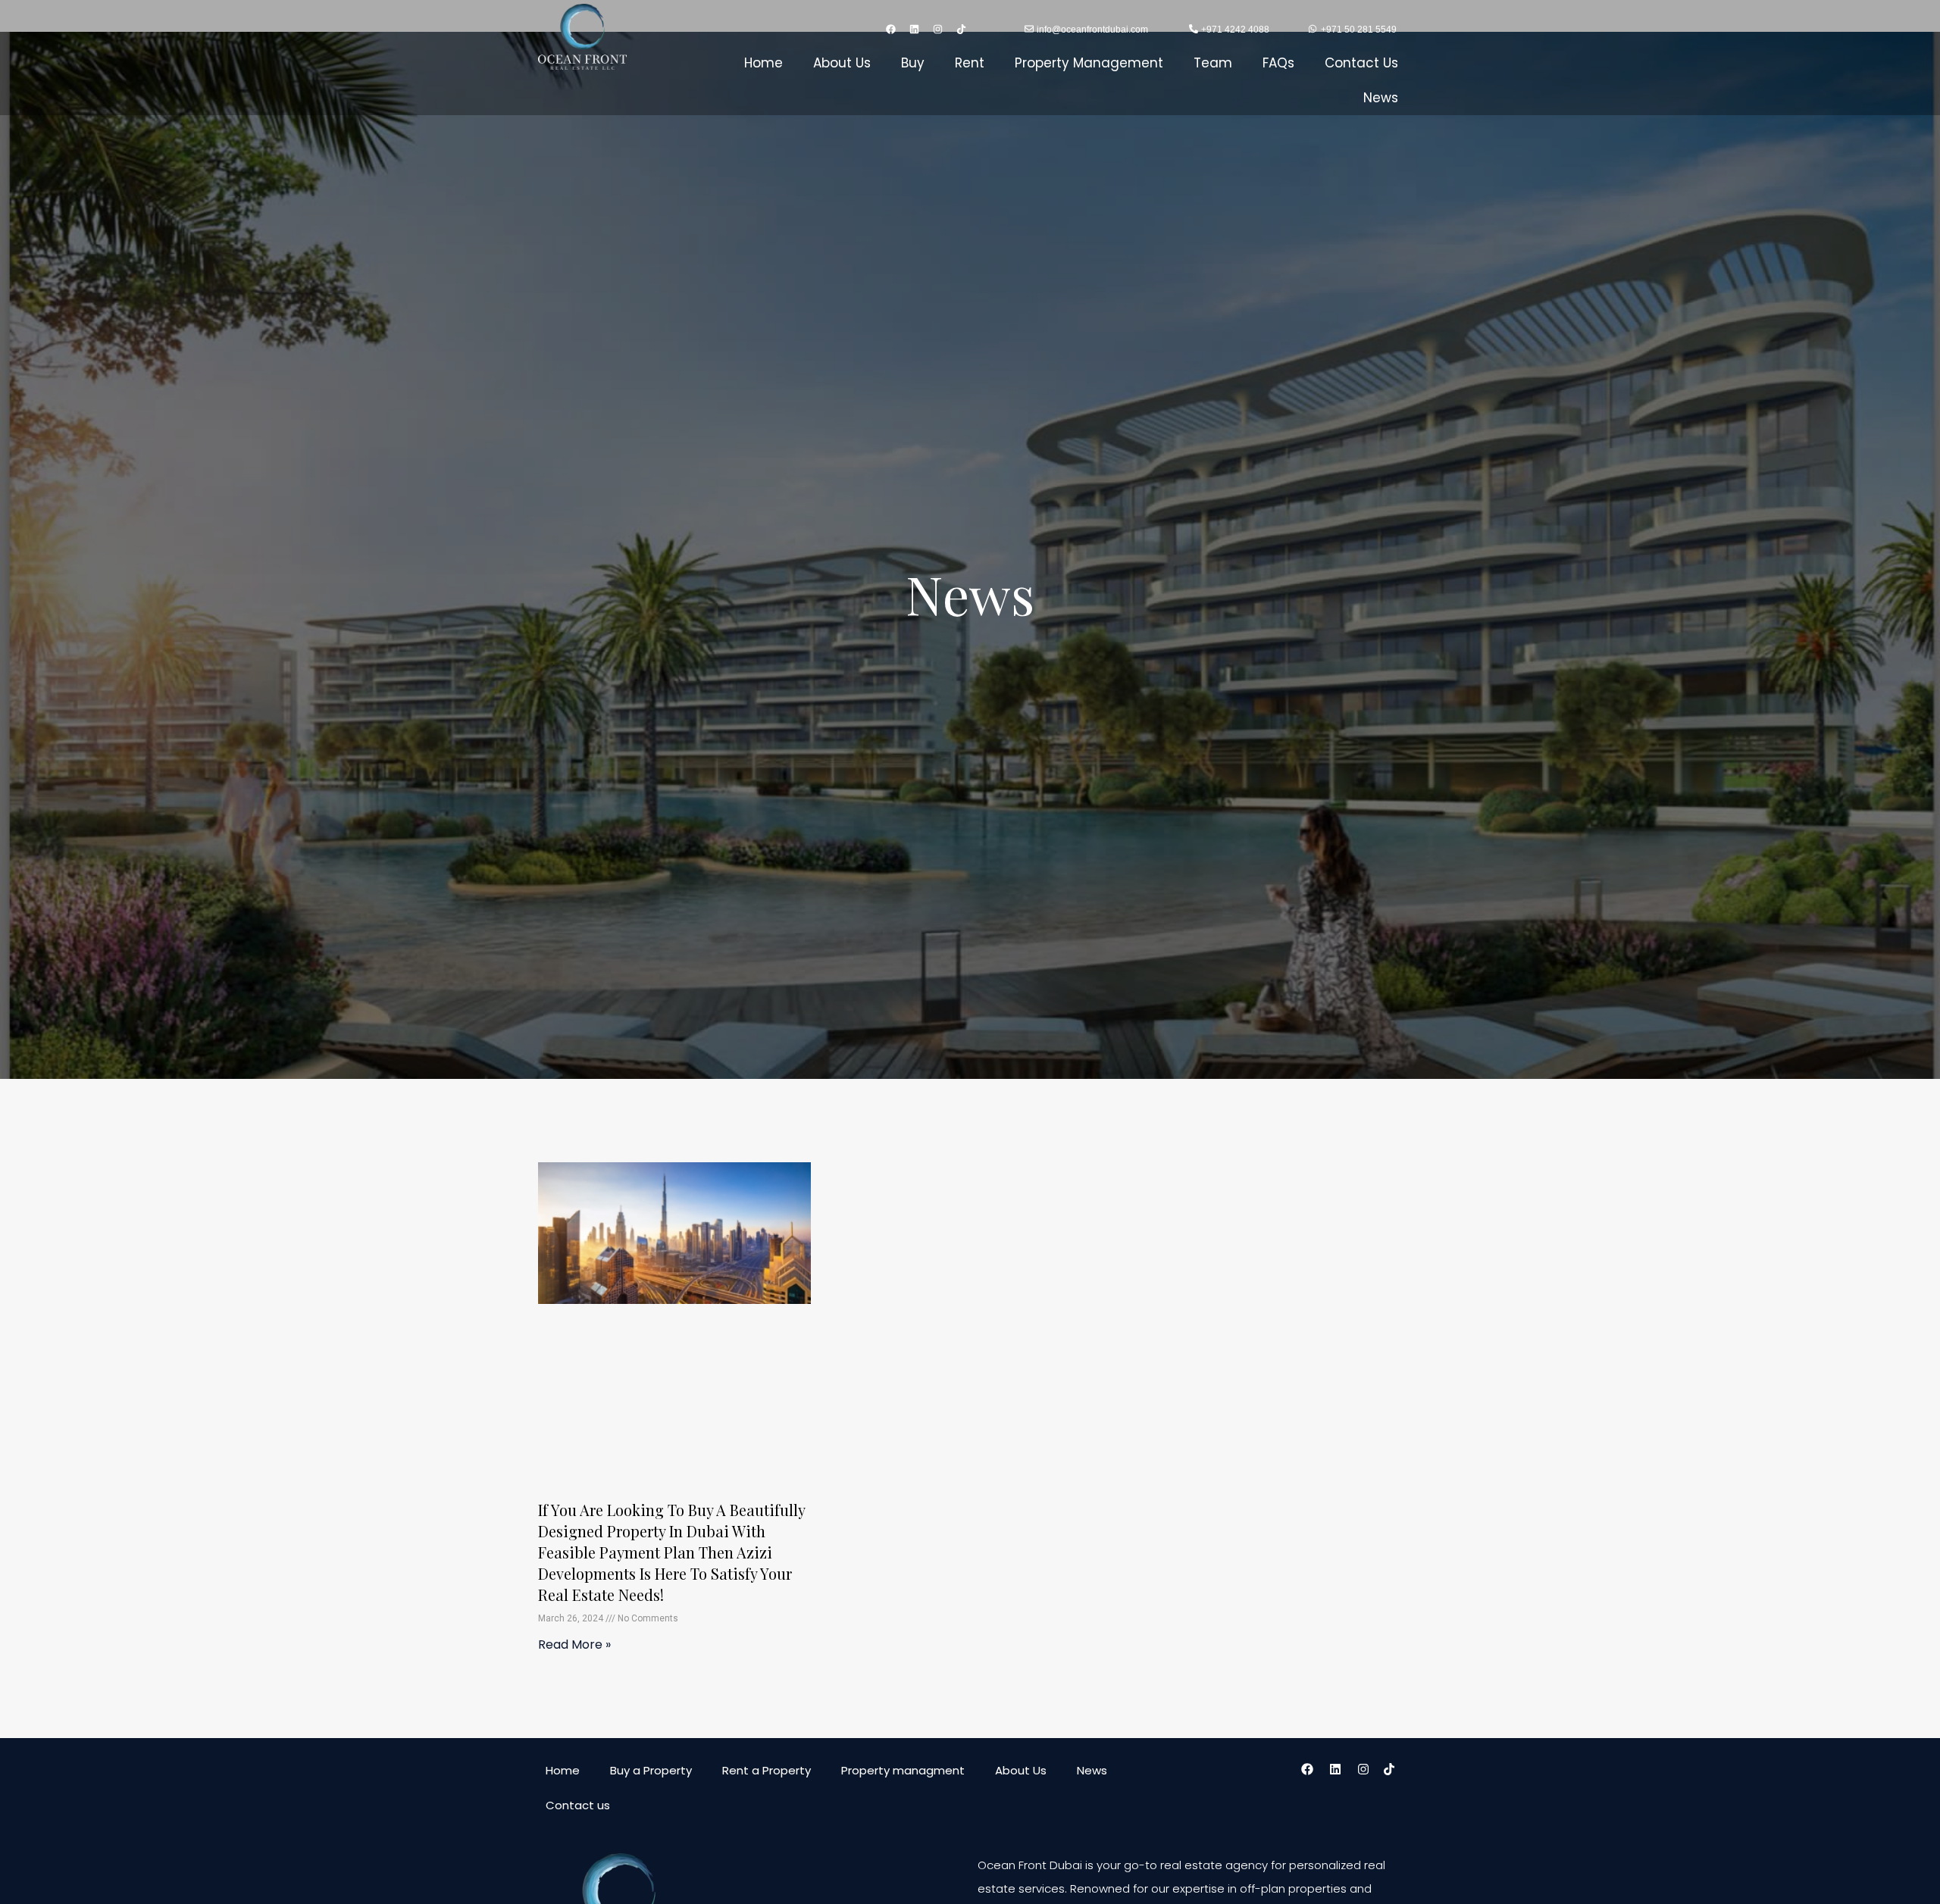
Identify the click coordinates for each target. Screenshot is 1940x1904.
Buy (913, 63)
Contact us (578, 1805)
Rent (970, 63)
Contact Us (1361, 63)
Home (763, 63)
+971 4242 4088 (1235, 30)
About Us (842, 63)
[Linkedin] (915, 30)
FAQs (1278, 63)
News (1381, 98)
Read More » (574, 1645)
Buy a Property (651, 1770)
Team (1213, 63)
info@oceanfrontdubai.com (1092, 30)
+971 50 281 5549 (1359, 30)
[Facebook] (891, 30)
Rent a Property (767, 1770)
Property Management (1089, 63)
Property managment (903, 1770)
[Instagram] (938, 30)
